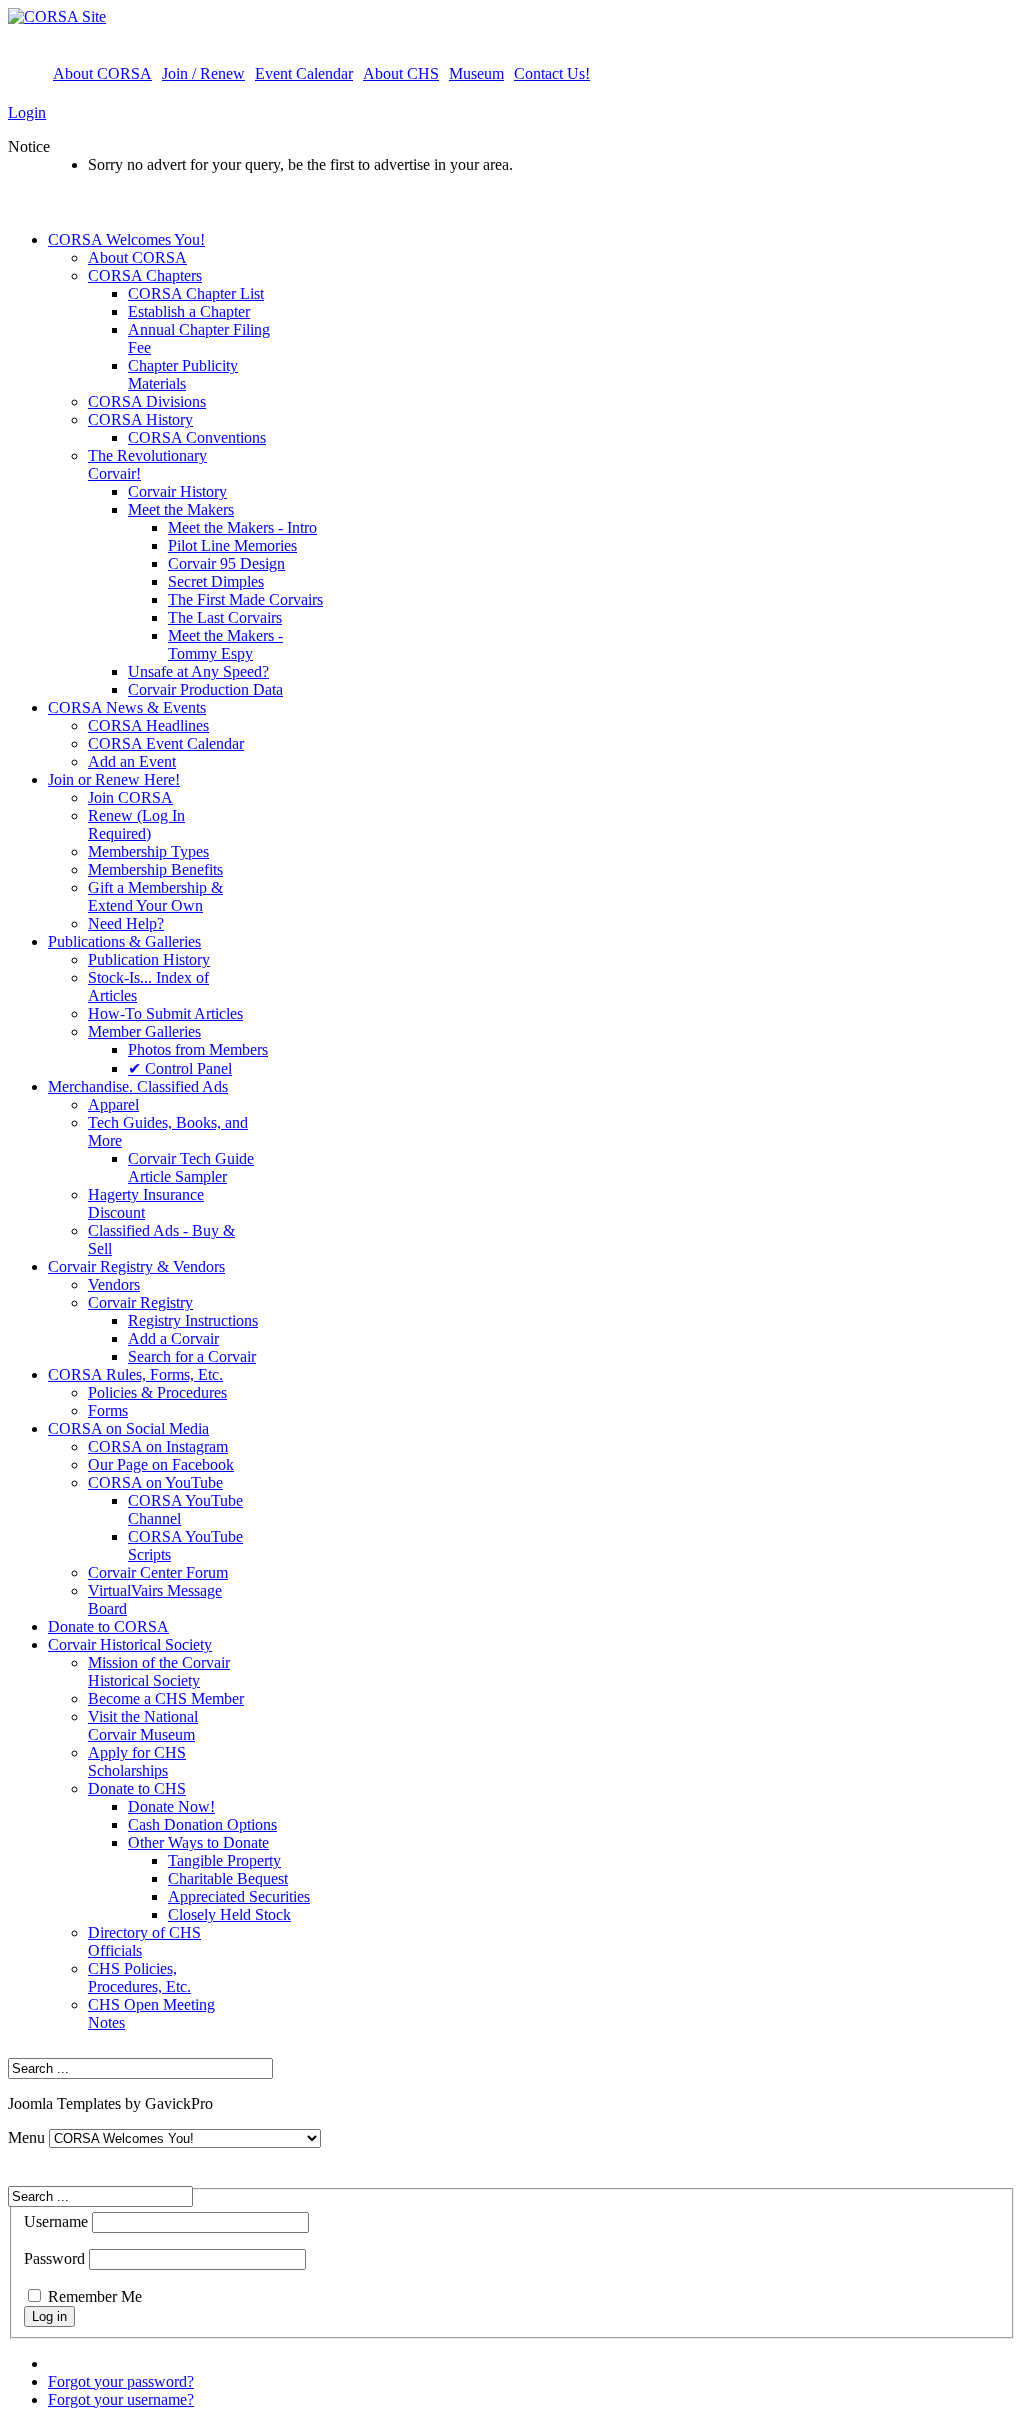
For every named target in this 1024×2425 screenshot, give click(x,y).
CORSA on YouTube (155, 1482)
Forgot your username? (121, 2399)
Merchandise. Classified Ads (138, 1086)
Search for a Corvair (192, 1356)
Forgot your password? (121, 2381)
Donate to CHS (137, 1788)
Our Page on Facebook (161, 1464)
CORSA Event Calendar (166, 743)
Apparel (113, 1104)
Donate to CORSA (108, 1626)
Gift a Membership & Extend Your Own (155, 896)
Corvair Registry (140, 1302)
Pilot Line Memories (232, 545)
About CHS (401, 73)
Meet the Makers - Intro (242, 527)
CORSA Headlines (148, 725)
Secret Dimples (216, 581)
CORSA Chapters (145, 275)
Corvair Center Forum (158, 1572)
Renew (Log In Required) (136, 824)
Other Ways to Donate (198, 1842)
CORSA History (140, 419)
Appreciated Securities (239, 1896)
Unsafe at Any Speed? (198, 671)
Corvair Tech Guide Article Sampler (191, 1167)
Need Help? (126, 923)
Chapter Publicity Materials (183, 374)
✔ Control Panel (180, 1068)
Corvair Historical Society (130, 1644)
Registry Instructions (193, 1320)
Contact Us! (552, 73)
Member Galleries (144, 1031)
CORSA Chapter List (196, 293)
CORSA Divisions (147, 401)
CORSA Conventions (197, 437)
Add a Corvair (173, 1338)
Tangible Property (224, 1860)
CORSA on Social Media (128, 1428)
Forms (108, 1410)
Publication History (149, 959)
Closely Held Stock (229, 1914)
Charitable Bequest (228, 1878)
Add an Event (132, 761)
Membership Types (148, 851)
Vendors (114, 1284)
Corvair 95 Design (226, 563)
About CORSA (102, 73)
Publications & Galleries (124, 941)
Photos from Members (198, 1049)
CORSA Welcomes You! (126, 239)
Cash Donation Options (202, 1824)
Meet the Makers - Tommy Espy (225, 644)
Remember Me (95, 2296)
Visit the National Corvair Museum (143, 1725)
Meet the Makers (181, 509)
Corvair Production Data (205, 689)
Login (27, 112)
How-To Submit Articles (165, 1013)
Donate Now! (171, 1806)
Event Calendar (304, 73)
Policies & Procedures (157, 1392)
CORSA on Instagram (158, 1446)
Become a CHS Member (166, 1698)
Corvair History (177, 491)
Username (56, 2221)
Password (54, 2258)
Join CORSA (130, 797)
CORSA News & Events (127, 707)
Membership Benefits (155, 869)
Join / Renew (203, 73)
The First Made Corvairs (245, 599)
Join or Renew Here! (114, 779)
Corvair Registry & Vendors (136, 1266)
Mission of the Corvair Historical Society (159, 1671)
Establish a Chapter (189, 311)
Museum (476, 73)
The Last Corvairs (225, 617)
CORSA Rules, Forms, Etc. (135, 1374)
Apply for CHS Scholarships (137, 1761)
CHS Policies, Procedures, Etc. (139, 1977)
